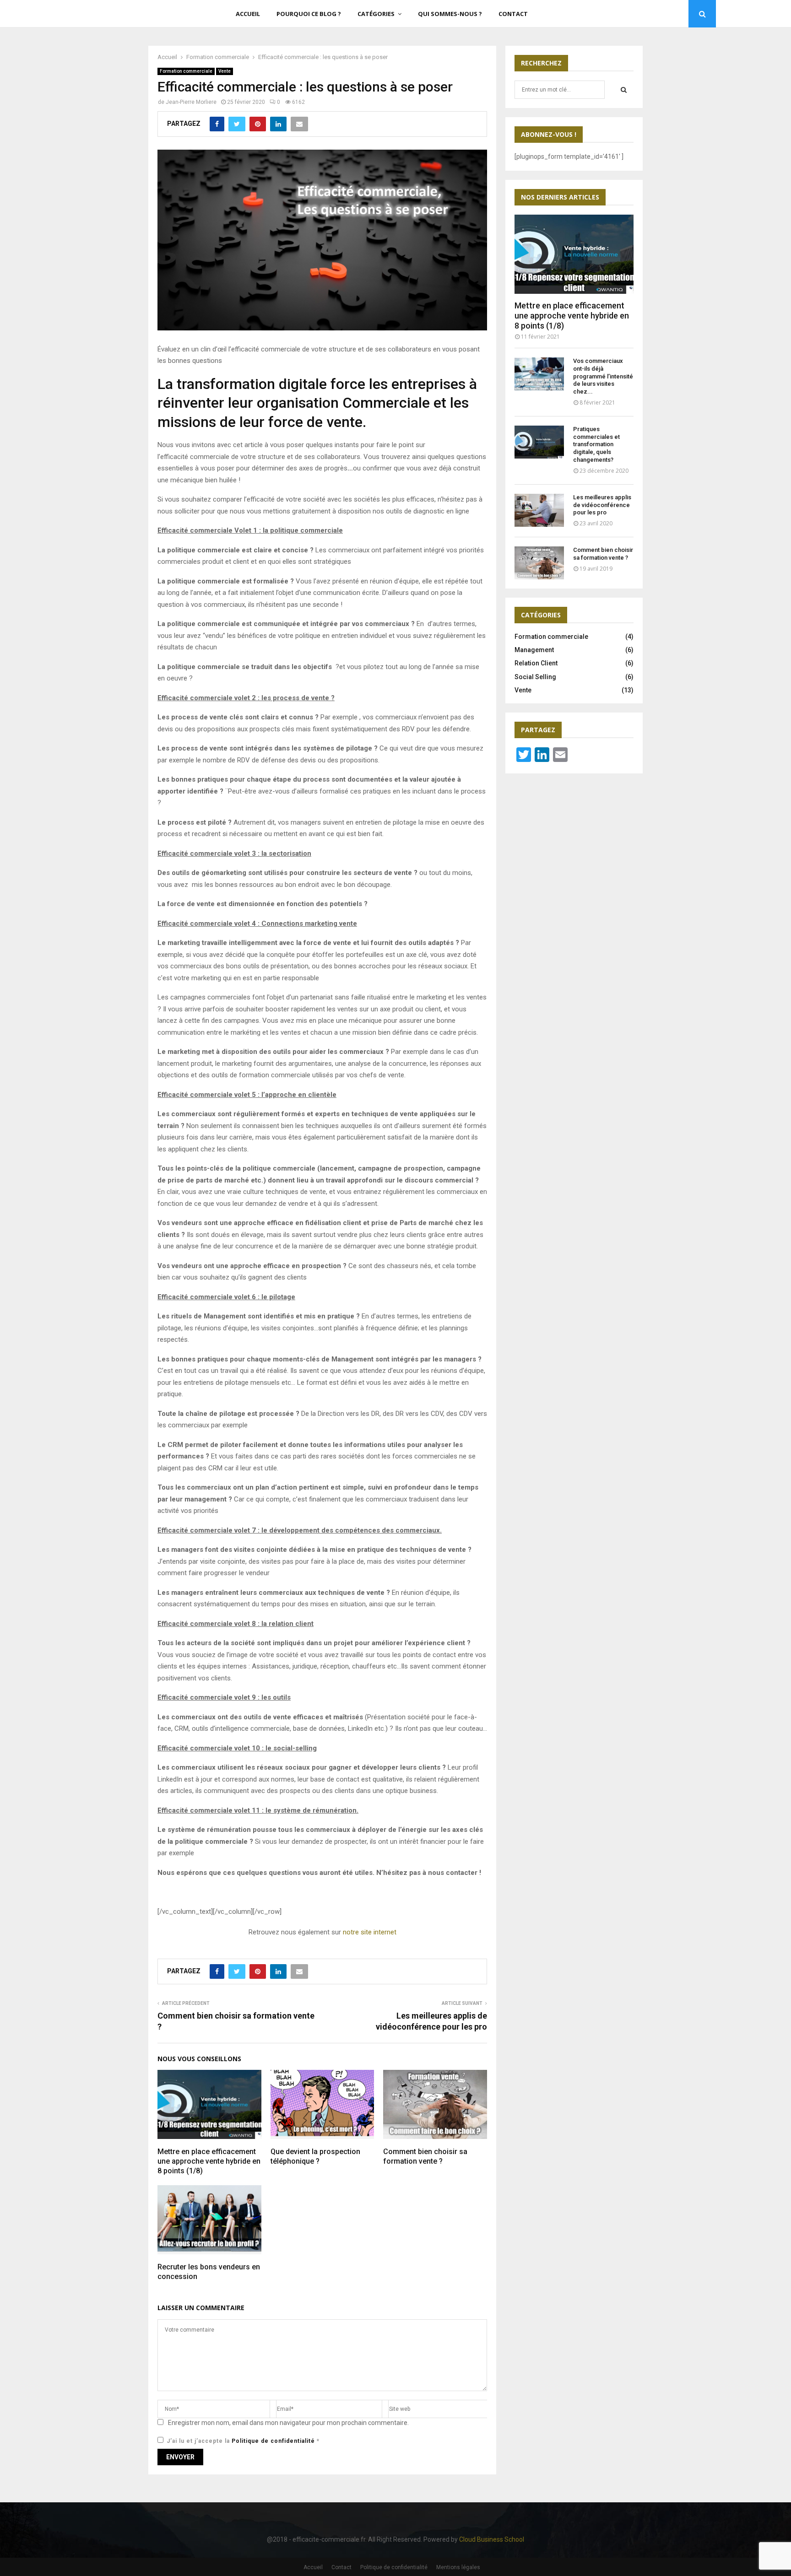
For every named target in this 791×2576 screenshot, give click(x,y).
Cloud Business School (492, 2539)
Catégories (376, 14)
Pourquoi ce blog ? (309, 14)
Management (534, 650)
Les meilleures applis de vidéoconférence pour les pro (602, 505)
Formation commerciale (186, 71)
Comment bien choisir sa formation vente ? (425, 2156)
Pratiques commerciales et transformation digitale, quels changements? (596, 444)
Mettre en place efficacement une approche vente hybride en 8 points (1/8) (209, 2161)
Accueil (248, 14)
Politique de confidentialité (274, 2441)
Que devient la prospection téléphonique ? (315, 2156)
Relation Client (536, 663)
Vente (225, 71)
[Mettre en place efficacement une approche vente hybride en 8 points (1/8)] (574, 254)
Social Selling (535, 677)
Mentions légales (458, 2567)
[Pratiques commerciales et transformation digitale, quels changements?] (539, 442)
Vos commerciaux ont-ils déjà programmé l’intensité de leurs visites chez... (603, 376)
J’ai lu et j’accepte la (243, 2441)
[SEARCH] (624, 90)
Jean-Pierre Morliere (191, 102)
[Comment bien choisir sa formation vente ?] (539, 563)
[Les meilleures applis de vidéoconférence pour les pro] (539, 510)
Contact (513, 14)
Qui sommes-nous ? (450, 14)
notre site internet (370, 1932)
